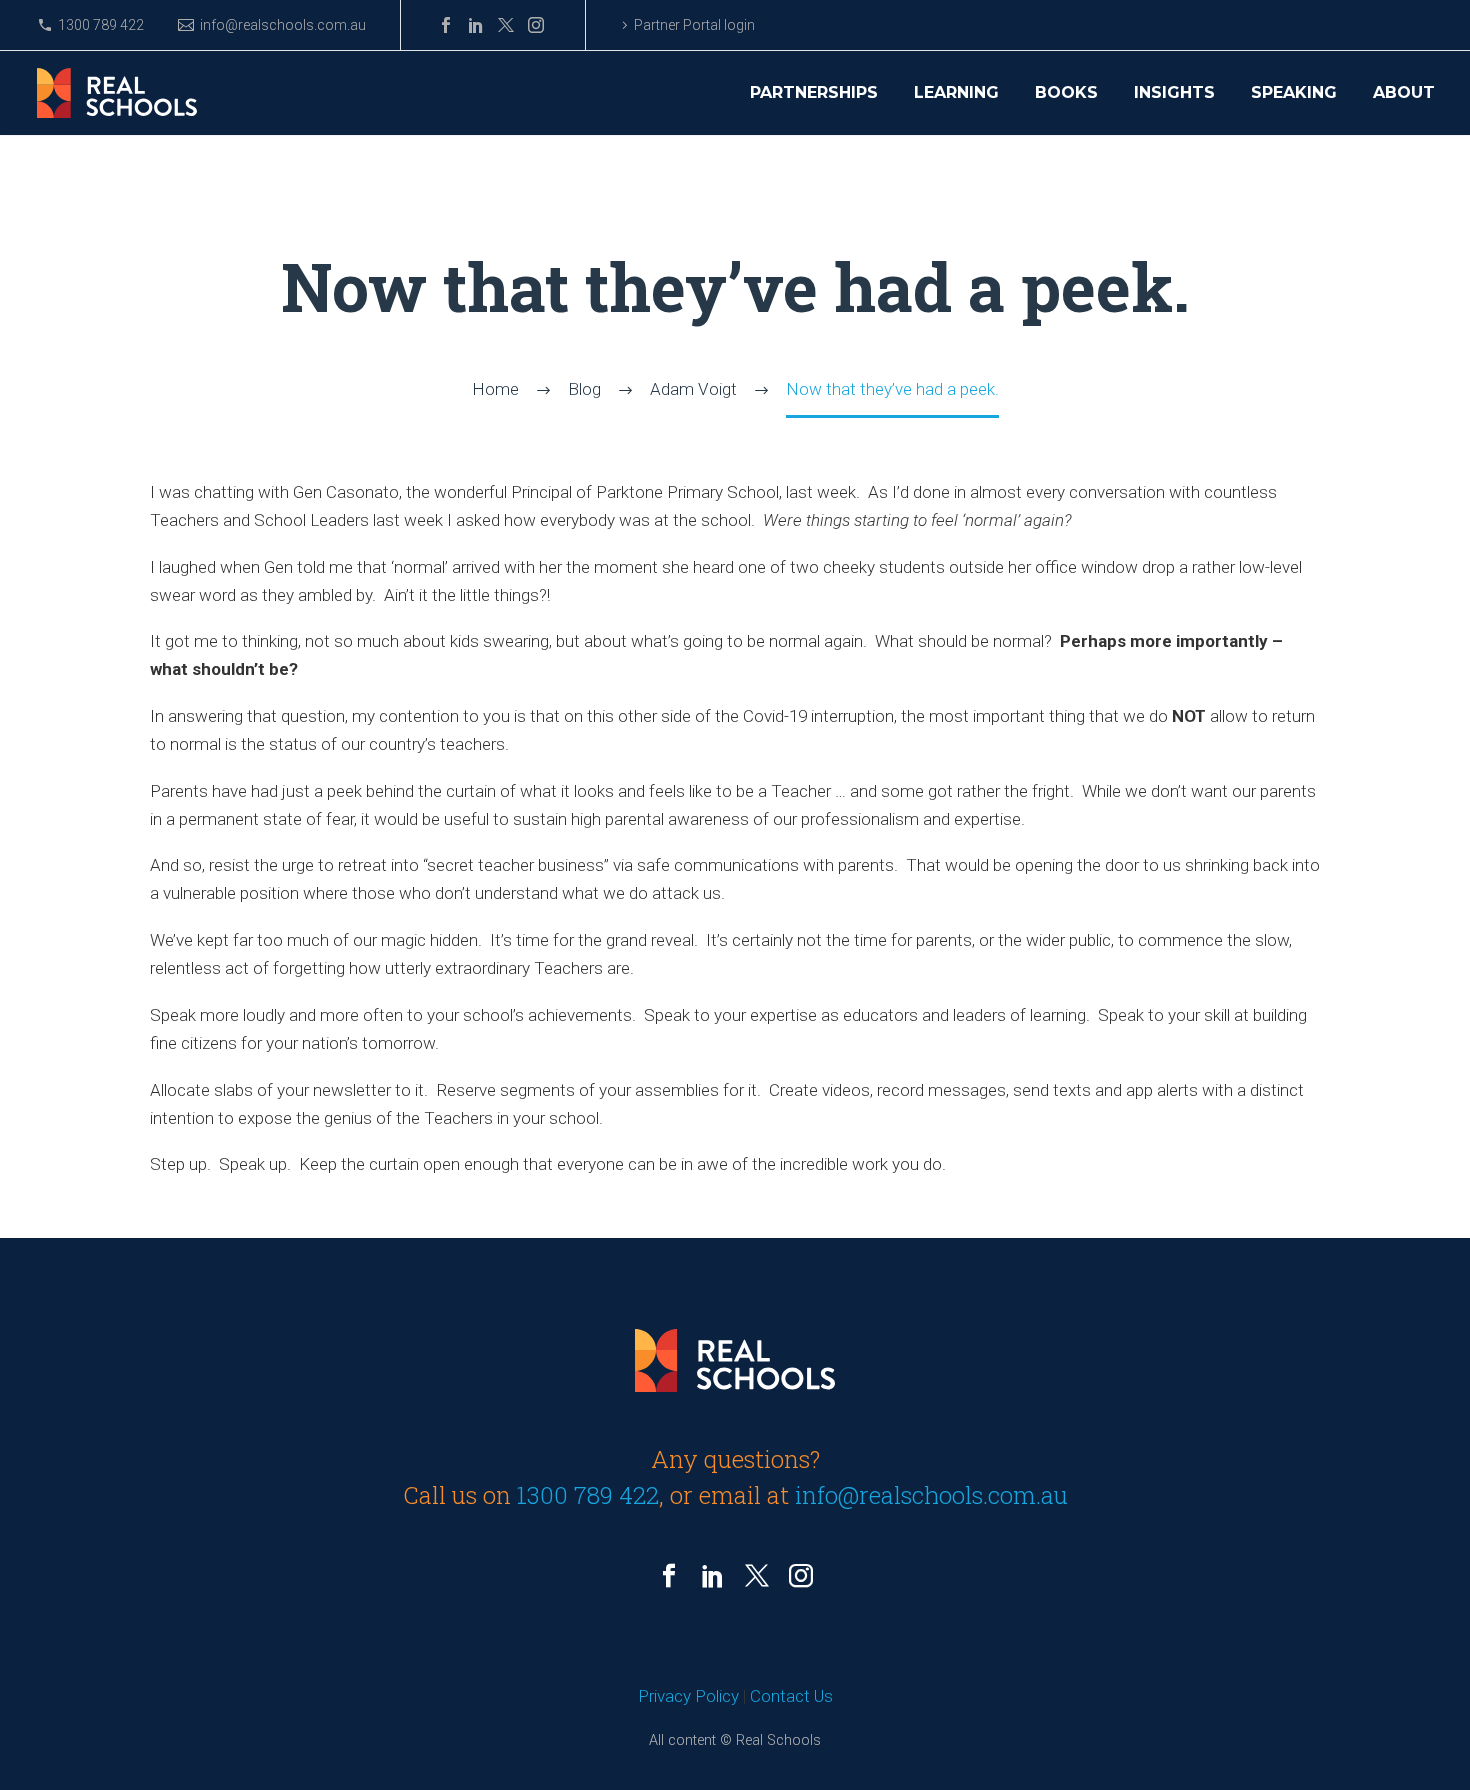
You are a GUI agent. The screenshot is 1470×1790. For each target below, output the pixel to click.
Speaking (1294, 93)
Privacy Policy (688, 1696)
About (1404, 93)
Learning (956, 93)
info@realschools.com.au (283, 25)
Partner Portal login (694, 25)
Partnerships (814, 93)
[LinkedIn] (476, 25)
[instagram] (801, 1576)
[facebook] (669, 1576)
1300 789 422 (101, 25)
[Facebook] (446, 25)
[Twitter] (506, 25)
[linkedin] (713, 1576)
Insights (1174, 93)
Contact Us (791, 1696)
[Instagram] (536, 25)
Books (1066, 93)
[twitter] (757, 1576)
